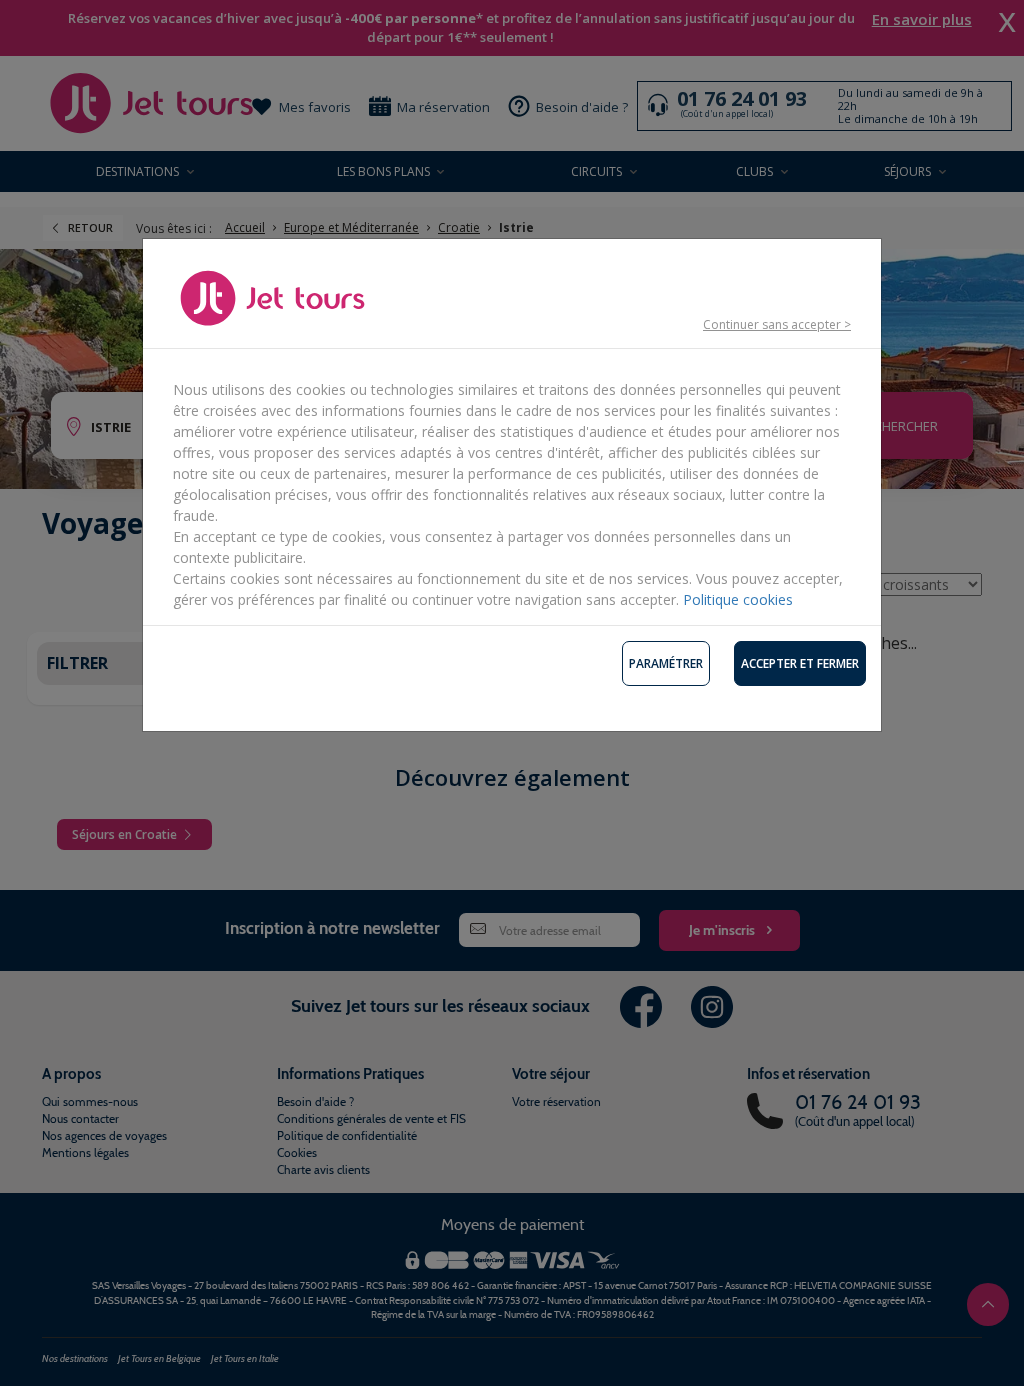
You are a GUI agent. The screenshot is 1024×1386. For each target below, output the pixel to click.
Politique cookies (738, 599)
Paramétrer (666, 663)
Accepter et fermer (800, 663)
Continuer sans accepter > (777, 324)
